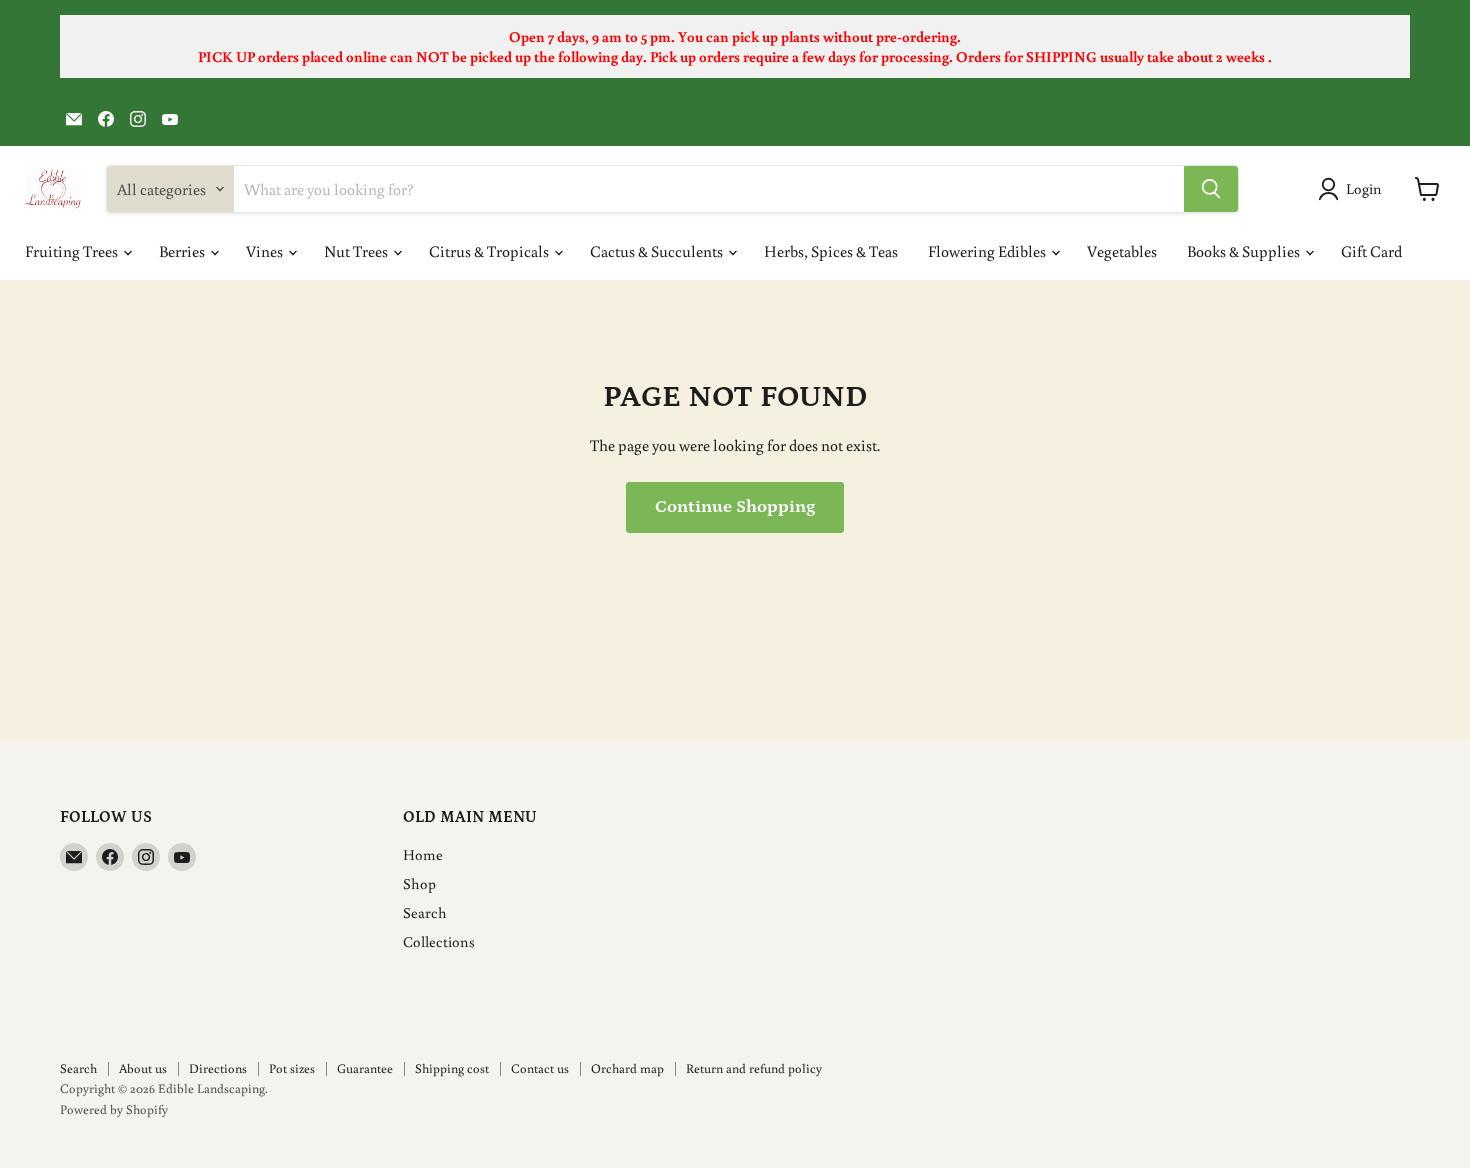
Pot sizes (292, 1068)
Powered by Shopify (114, 1109)
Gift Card (1371, 251)
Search (425, 912)
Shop (419, 883)
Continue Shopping (735, 507)
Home (423, 854)
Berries (183, 251)
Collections (439, 941)
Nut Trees (357, 251)
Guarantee (365, 1068)
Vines (266, 251)
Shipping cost (452, 1068)
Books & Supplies (1245, 251)
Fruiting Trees (73, 251)
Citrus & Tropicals (490, 251)
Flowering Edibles (988, 251)
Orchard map (627, 1068)
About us (143, 1068)
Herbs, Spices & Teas (831, 251)
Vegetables (1122, 251)
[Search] (1211, 189)
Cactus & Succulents (658, 251)
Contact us (540, 1068)
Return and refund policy (754, 1068)
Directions (218, 1068)
